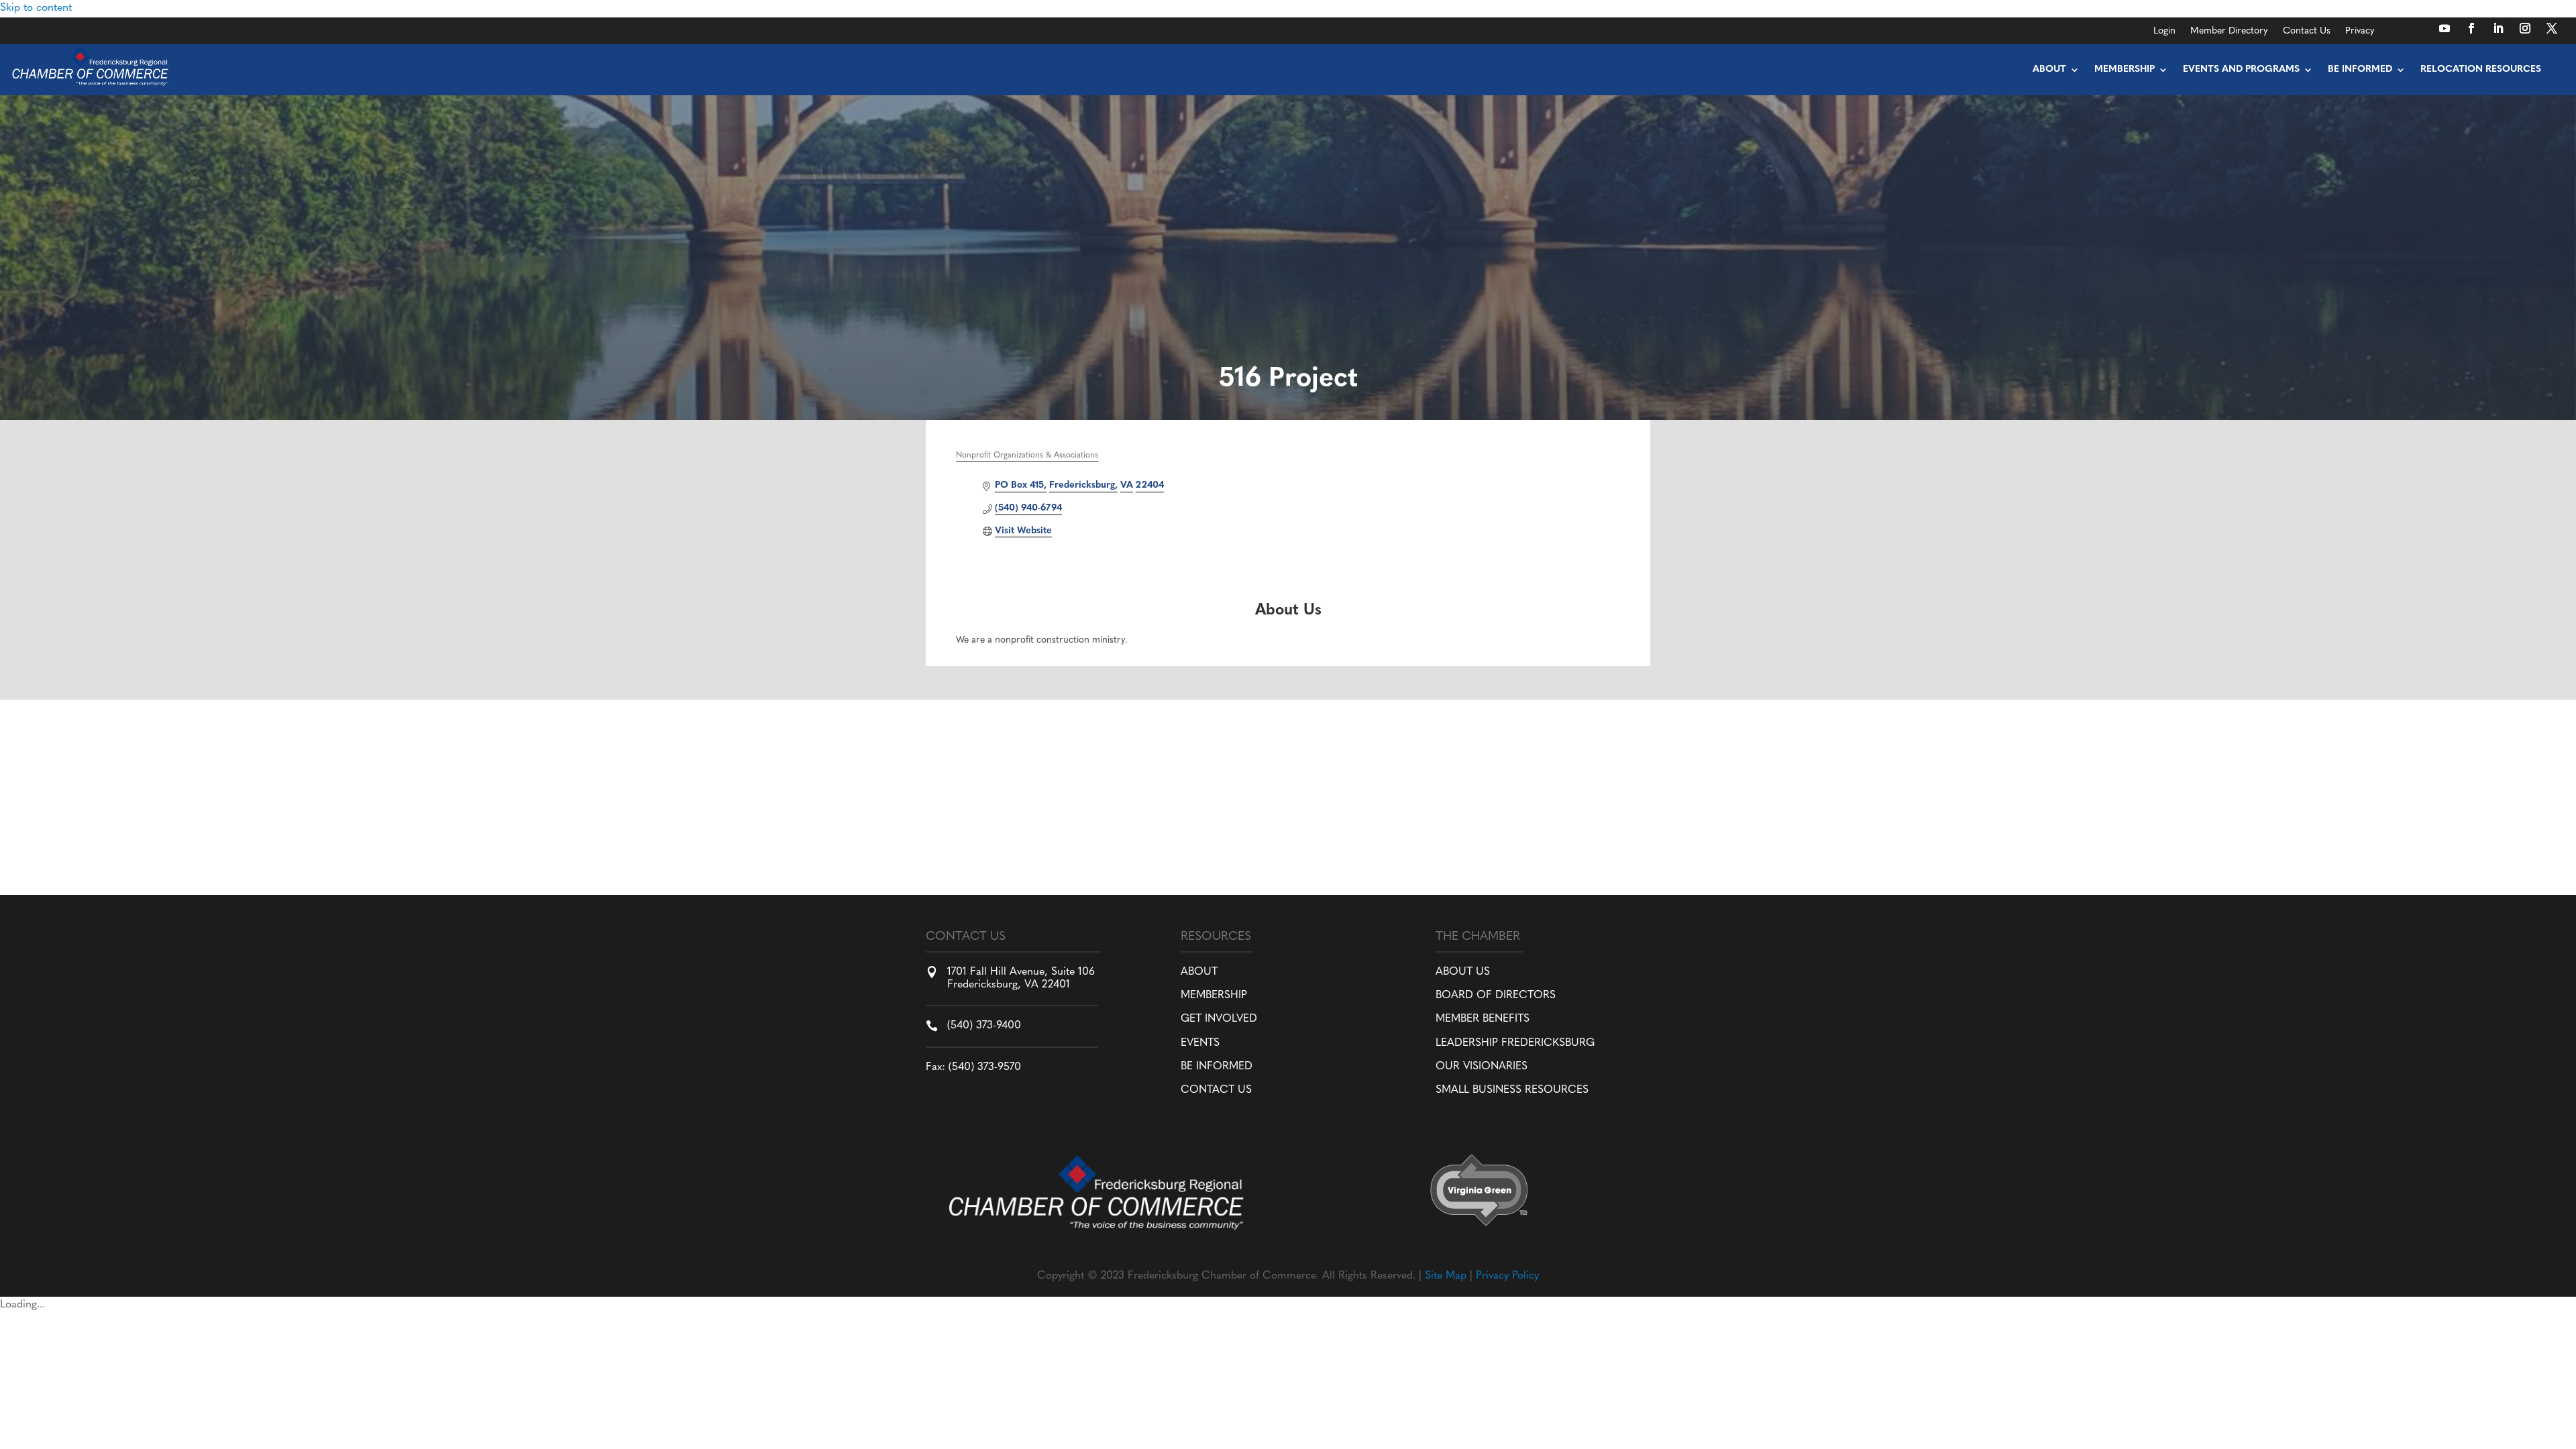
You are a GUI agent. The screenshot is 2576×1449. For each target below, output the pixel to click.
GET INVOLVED (1219, 1019)
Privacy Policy (1507, 1276)
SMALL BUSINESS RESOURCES (1512, 1090)
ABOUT (1199, 972)
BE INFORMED (1217, 1067)
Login (2164, 32)
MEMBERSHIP (1214, 996)
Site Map (1446, 1276)
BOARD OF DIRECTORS (1496, 996)
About (2049, 69)
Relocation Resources (2481, 69)
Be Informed (2360, 69)
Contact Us (2307, 32)
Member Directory (2229, 32)
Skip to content (36, 8)
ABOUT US (1463, 972)
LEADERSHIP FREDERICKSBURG (1515, 1043)
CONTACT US (1216, 1090)
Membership (2125, 69)
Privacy (2360, 32)
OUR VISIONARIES (1482, 1067)
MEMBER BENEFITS (1483, 1019)
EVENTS (1200, 1043)
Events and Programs (2241, 69)
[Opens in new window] (2445, 28)
